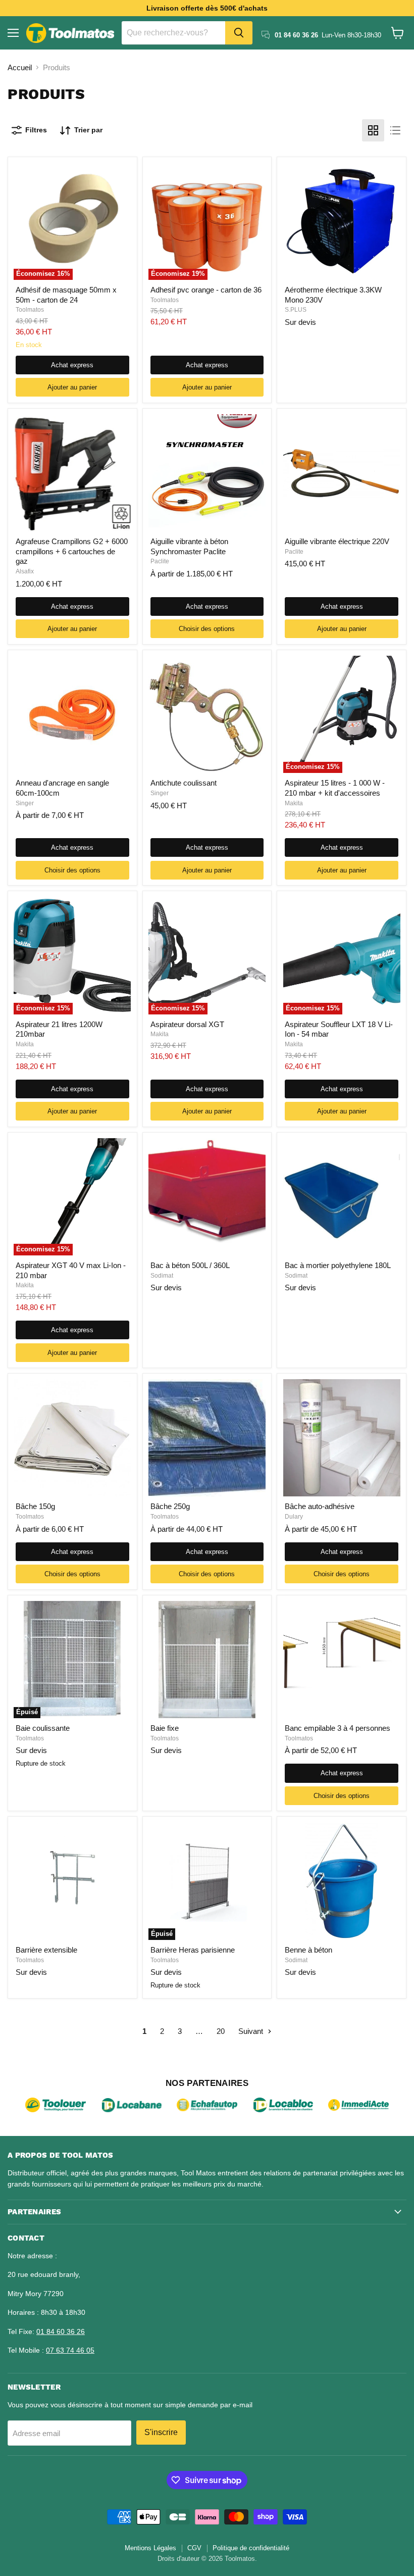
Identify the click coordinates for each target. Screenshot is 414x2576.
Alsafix (25, 571)
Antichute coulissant (184, 783)
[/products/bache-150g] (72, 1438)
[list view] (395, 130)
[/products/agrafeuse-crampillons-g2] (72, 473)
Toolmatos (30, 310)
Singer (25, 803)
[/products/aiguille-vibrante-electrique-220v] (342, 473)
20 (221, 2031)
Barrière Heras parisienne (193, 1950)
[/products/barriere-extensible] (72, 1881)
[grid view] (373, 130)
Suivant (252, 2031)
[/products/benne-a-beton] (342, 1881)
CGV (194, 2548)
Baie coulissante (43, 1728)
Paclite (160, 561)
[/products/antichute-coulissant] (207, 714)
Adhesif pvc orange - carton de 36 (206, 290)
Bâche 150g (35, 1506)
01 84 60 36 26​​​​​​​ (61, 2331)
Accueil (20, 67)
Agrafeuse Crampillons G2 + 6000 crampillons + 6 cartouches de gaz (72, 551)
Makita (294, 803)
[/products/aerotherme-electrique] (342, 221)
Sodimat (162, 1276)
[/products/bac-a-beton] (207, 1197)
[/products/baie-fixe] (207, 1660)
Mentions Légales (150, 2548)
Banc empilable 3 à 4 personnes (338, 1728)
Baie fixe (165, 1728)
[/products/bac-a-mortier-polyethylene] (342, 1197)
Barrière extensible (46, 1950)
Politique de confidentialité (251, 2548)
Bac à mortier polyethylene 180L (338, 1265)
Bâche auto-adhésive (320, 1506)
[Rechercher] (239, 33)
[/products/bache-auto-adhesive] (342, 1438)
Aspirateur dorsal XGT (187, 1024)
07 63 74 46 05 (70, 2350)
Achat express (72, 365)
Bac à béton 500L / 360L (190, 1265)
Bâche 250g (170, 1506)
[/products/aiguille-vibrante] (207, 473)
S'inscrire (161, 2432)
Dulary (294, 1517)
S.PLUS (296, 310)
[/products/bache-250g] (207, 1438)
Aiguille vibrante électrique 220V (337, 541)
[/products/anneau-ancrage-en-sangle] (72, 714)
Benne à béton (308, 1950)
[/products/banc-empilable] (342, 1660)
